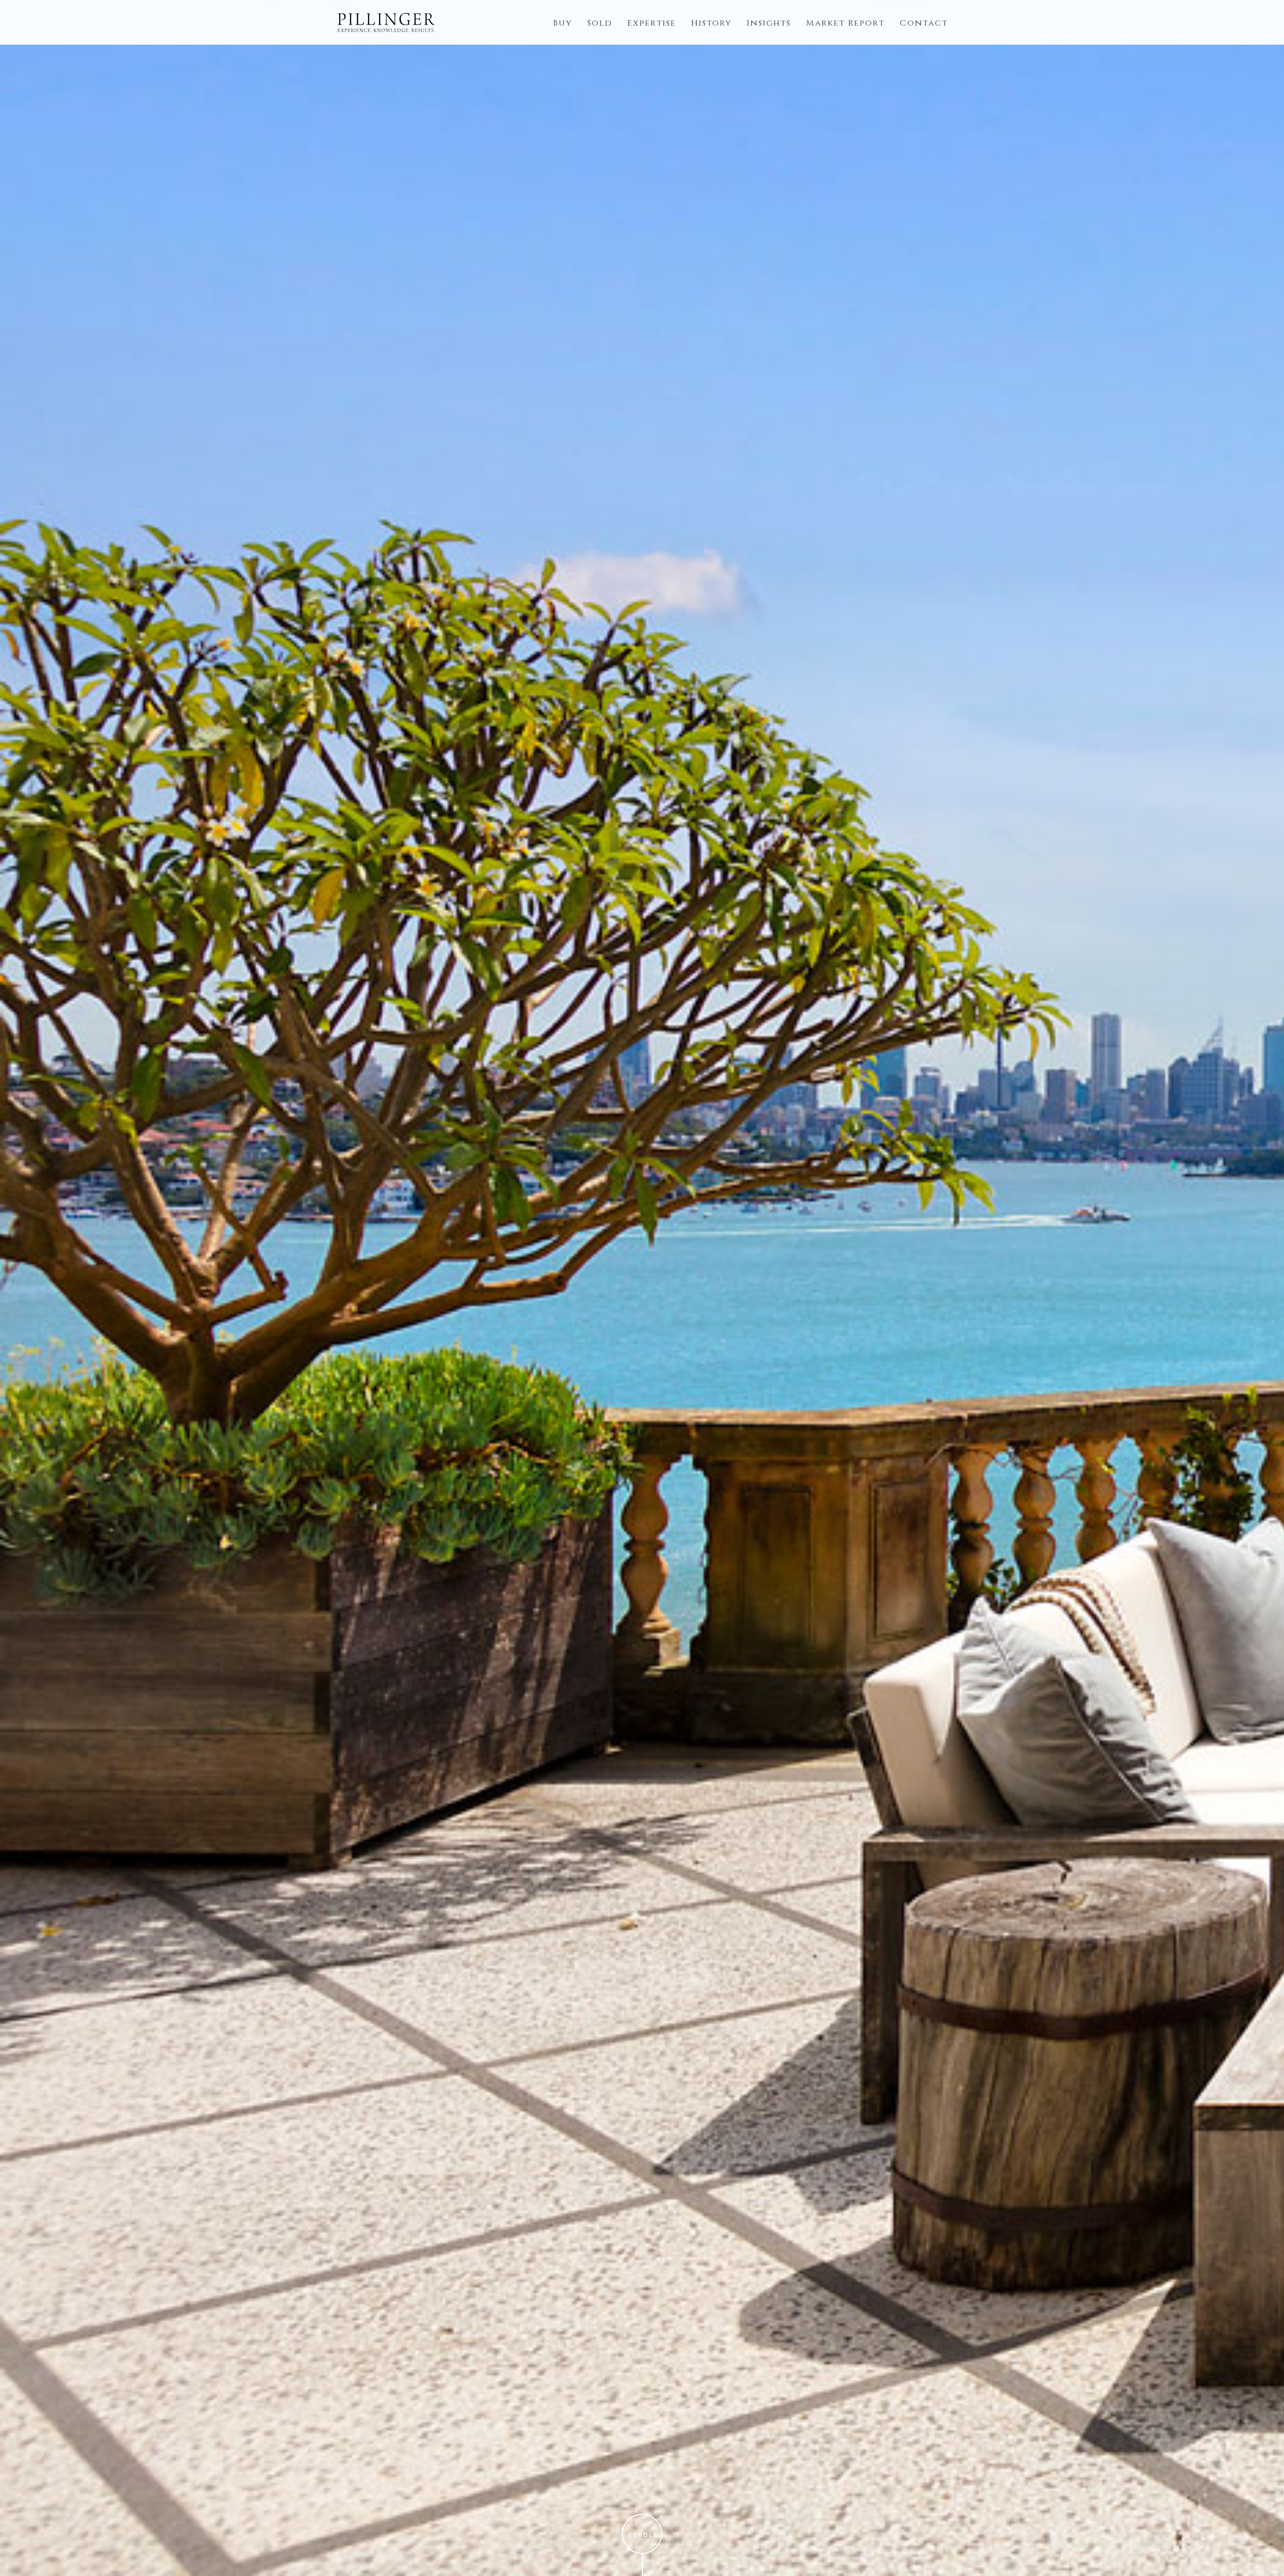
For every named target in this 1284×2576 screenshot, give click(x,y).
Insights (769, 23)
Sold (600, 23)
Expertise (652, 23)
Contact (924, 23)
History (711, 23)
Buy (563, 23)
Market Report (845, 23)
